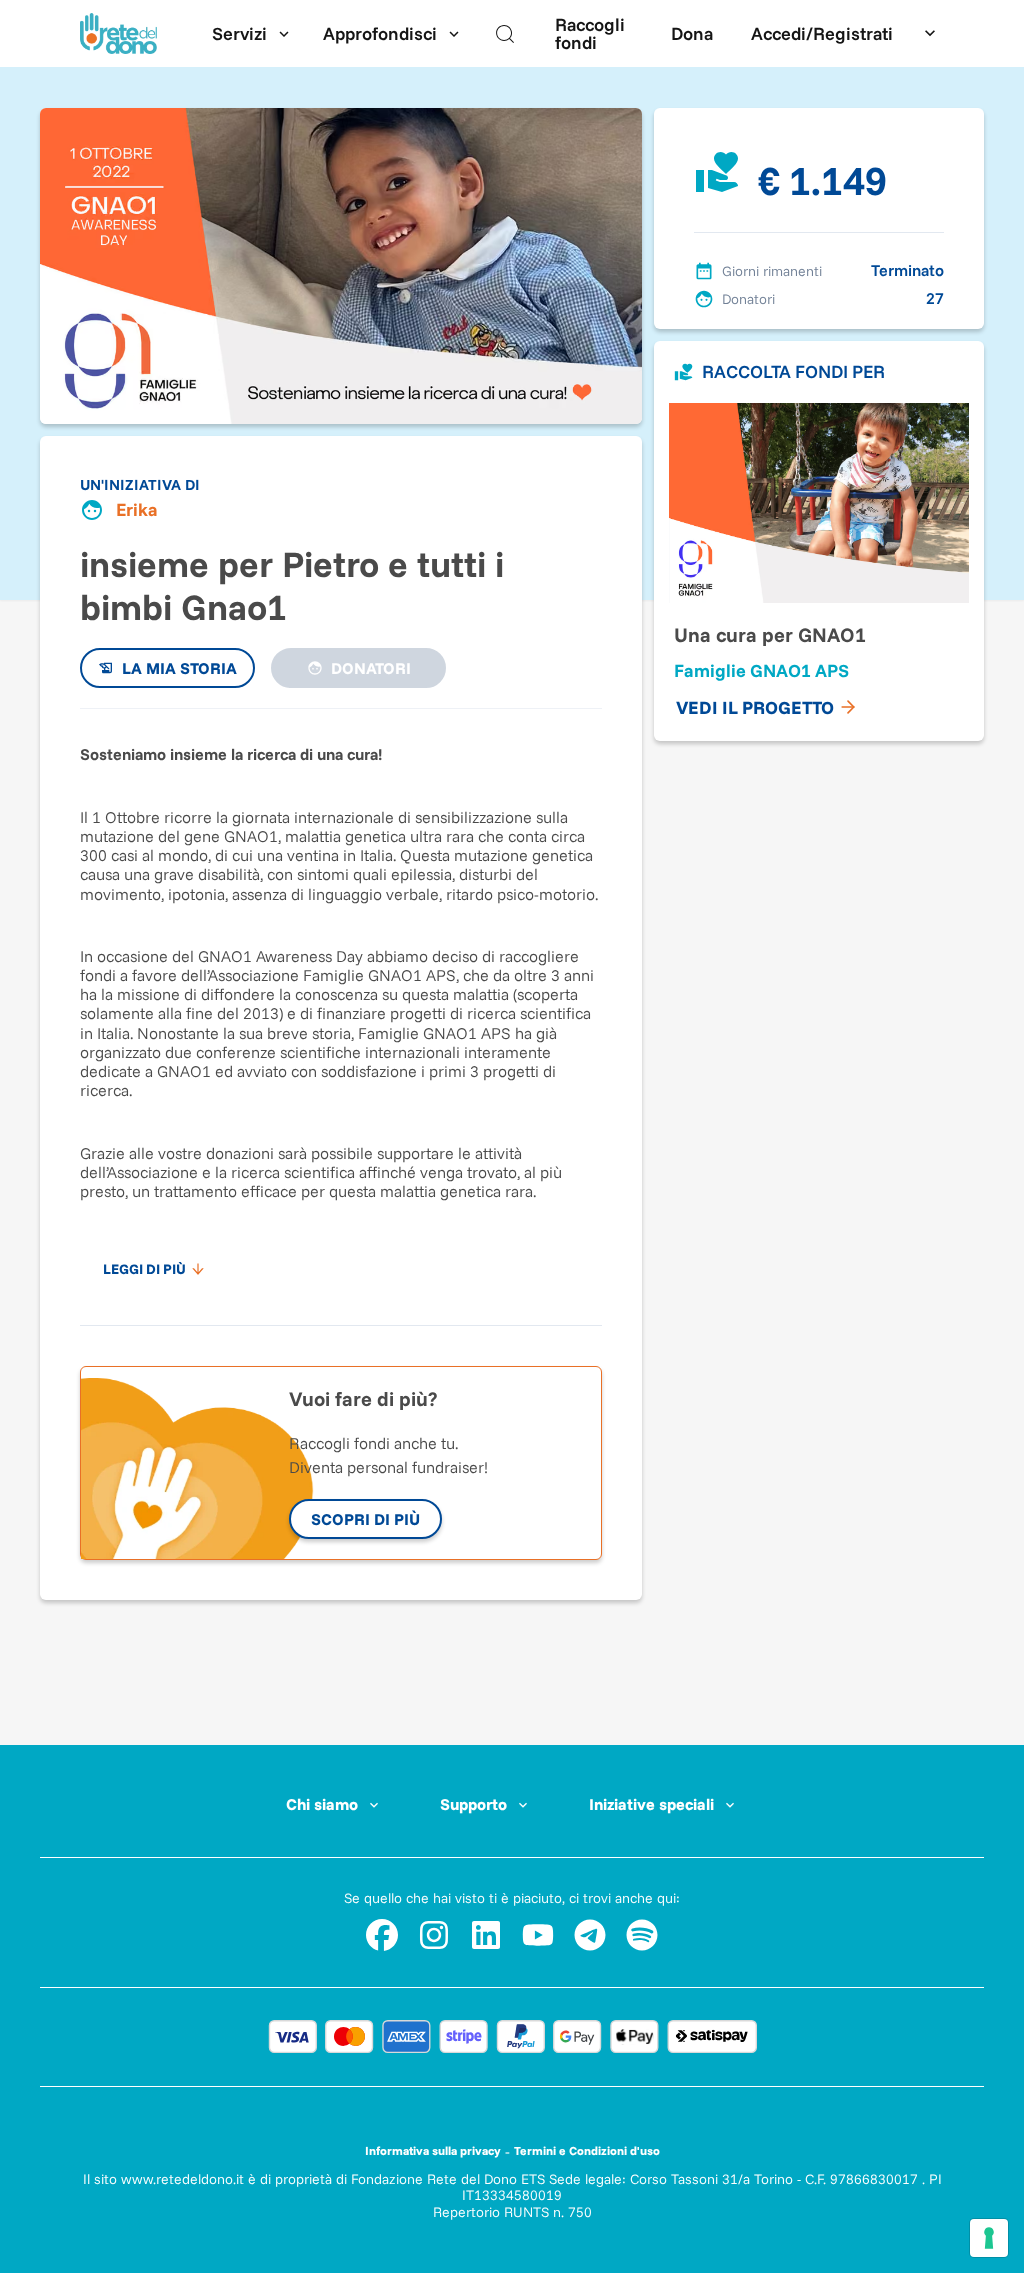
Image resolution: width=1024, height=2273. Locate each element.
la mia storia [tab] (179, 668)
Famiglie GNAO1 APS (761, 670)
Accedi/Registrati (822, 33)
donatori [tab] (371, 668)
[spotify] (642, 1935)
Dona (692, 33)
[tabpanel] (341, 1007)
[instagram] (434, 1935)
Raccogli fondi (590, 33)
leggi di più (144, 1269)
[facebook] (382, 1935)
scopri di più (365, 1519)
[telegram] (590, 1935)
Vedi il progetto (755, 707)
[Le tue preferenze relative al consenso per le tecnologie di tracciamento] (989, 2238)
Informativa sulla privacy (433, 2150)
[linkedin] (486, 1935)
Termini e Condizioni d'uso (587, 2150)
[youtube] (538, 1935)
